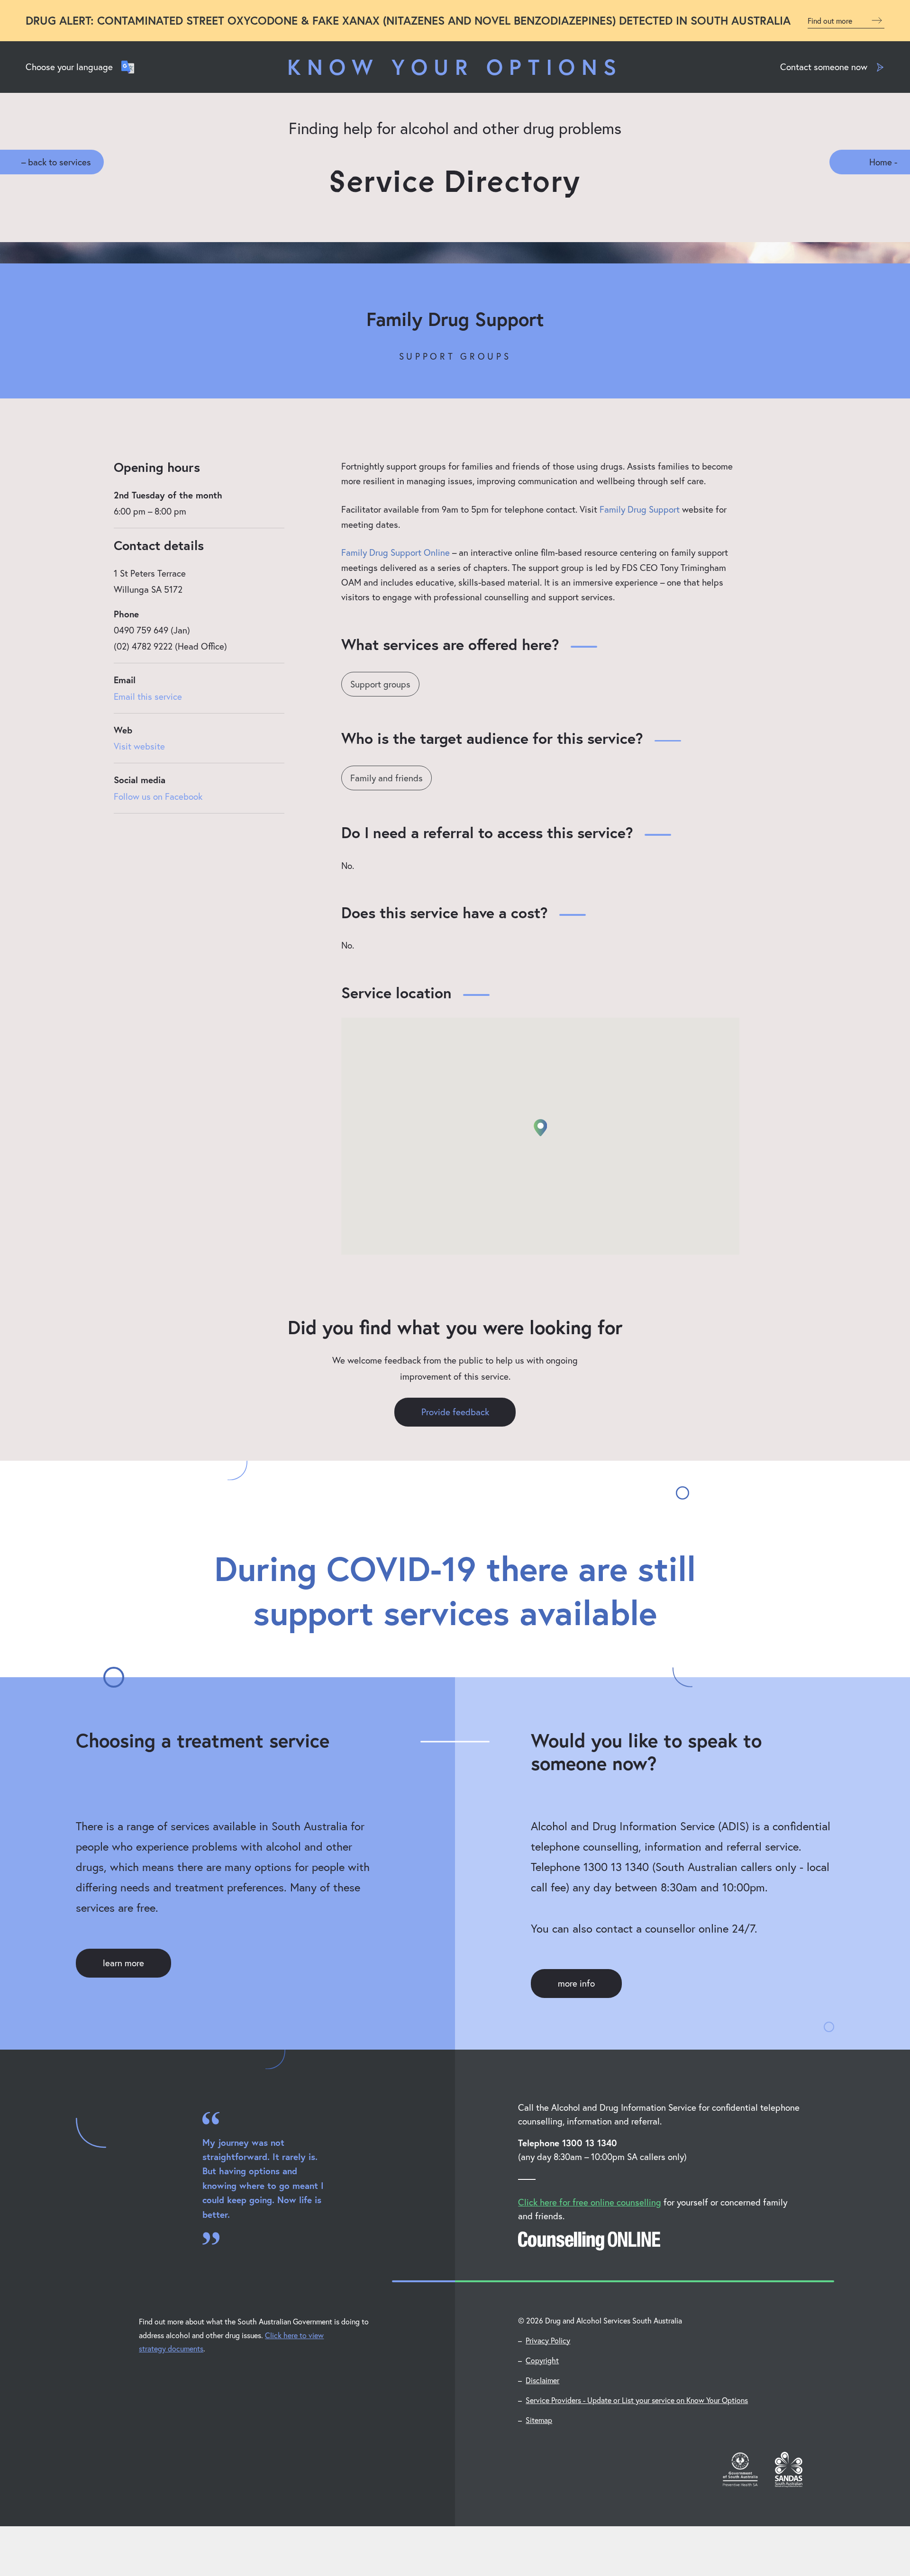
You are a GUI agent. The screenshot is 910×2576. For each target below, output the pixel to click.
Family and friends (387, 778)
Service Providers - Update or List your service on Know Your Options (637, 2400)
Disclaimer (542, 2380)
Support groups (380, 684)
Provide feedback (455, 1412)
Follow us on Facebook (158, 796)
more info (576, 1983)
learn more (123, 1963)
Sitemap (539, 2420)
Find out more (831, 21)
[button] (540, 1128)
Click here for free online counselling (590, 2202)
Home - (883, 162)
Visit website (139, 746)
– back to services (56, 162)
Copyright (542, 2360)
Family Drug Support (640, 509)
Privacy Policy (548, 2340)
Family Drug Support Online (396, 552)
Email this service (148, 696)
